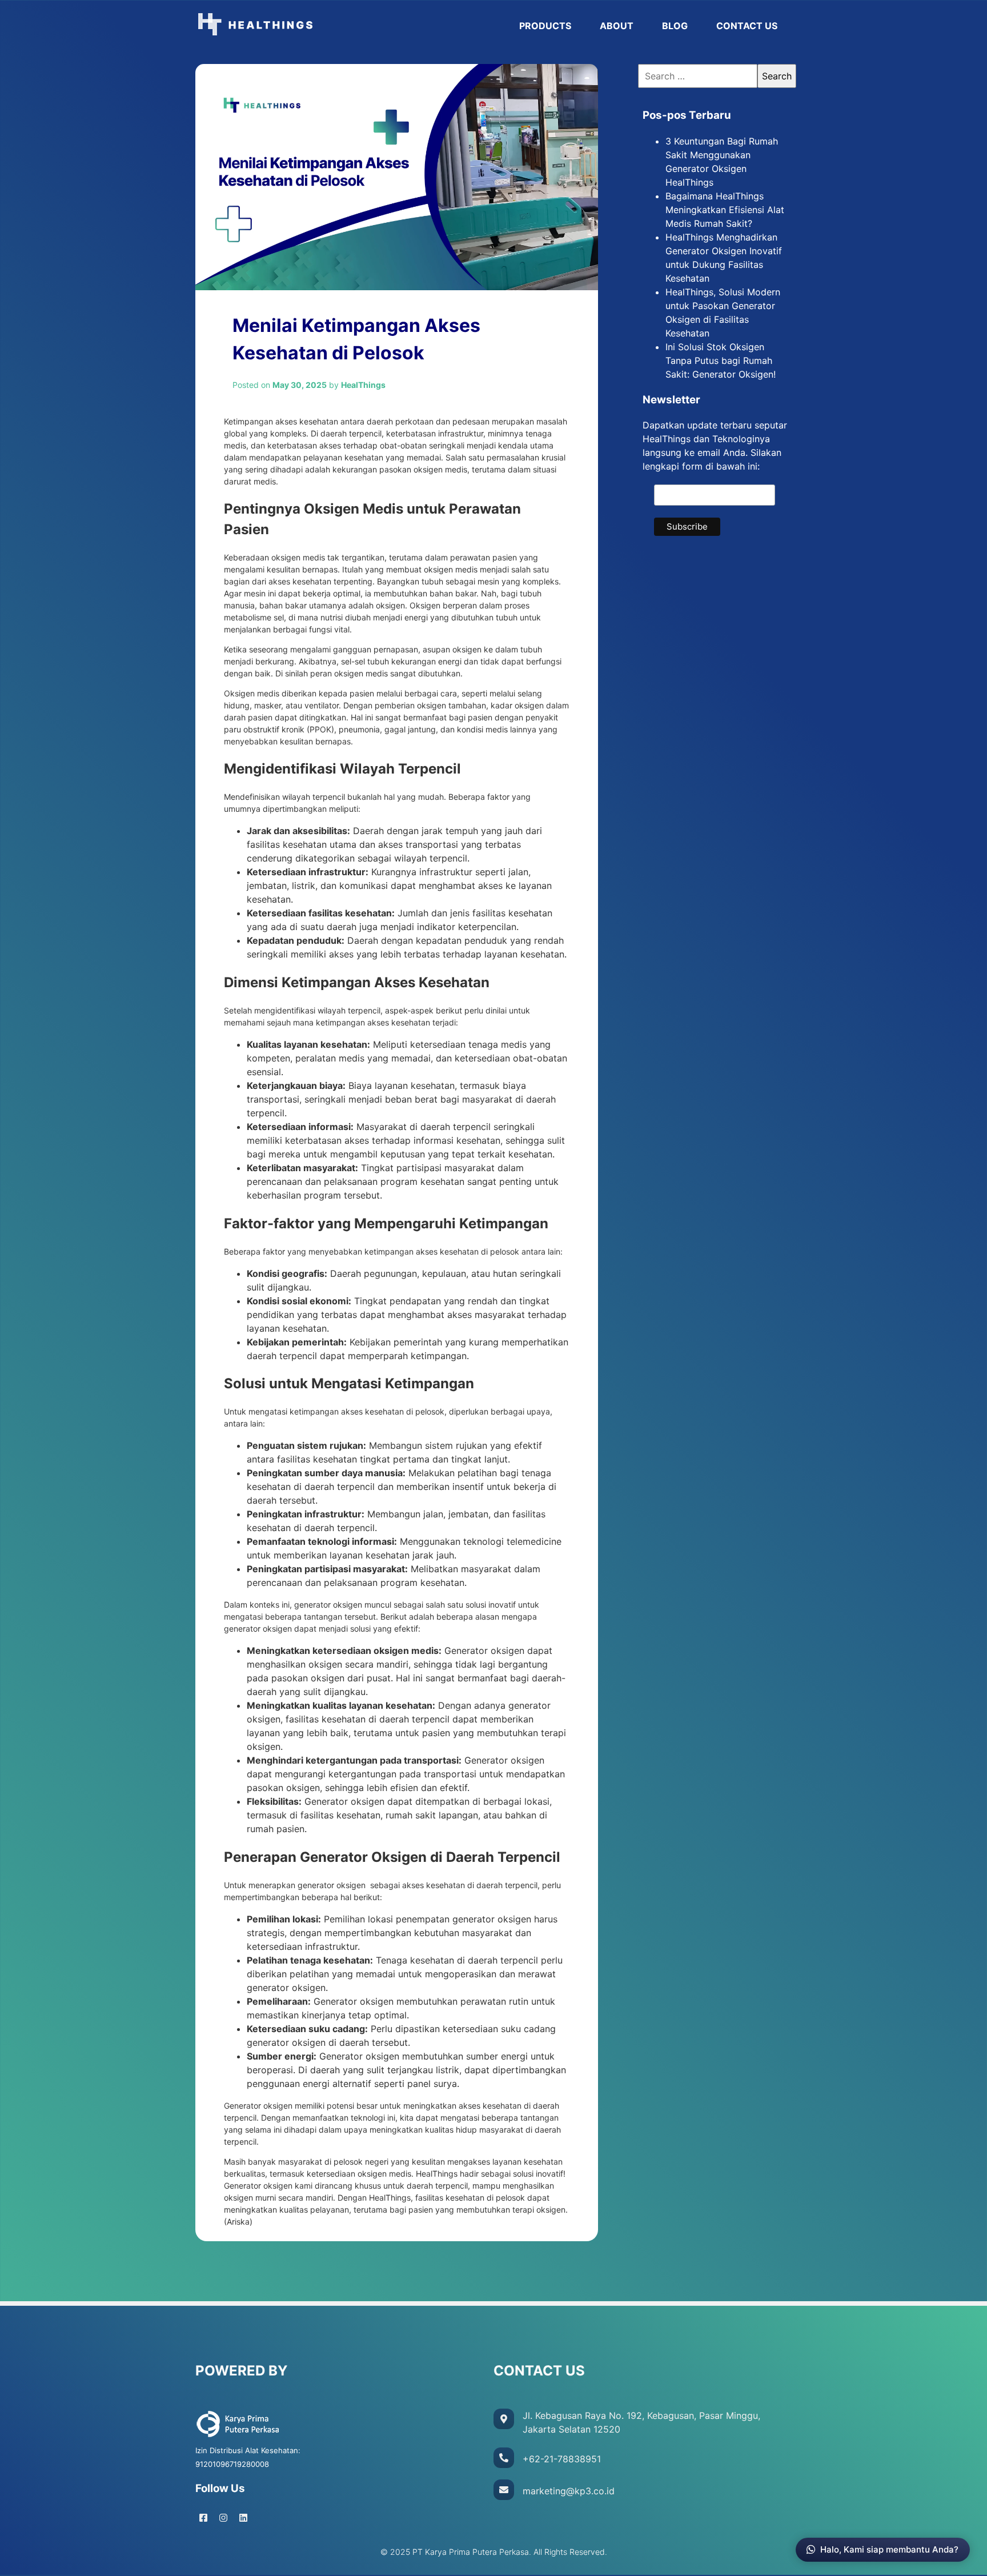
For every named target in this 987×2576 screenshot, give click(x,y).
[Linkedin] (243, 2518)
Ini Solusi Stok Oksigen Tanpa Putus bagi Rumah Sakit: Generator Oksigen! (721, 360)
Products (545, 26)
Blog (675, 26)
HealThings (390, 2198)
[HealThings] (350, 26)
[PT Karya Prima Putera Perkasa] (238, 2436)
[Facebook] (203, 2518)
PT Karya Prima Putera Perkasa (471, 2552)
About (617, 26)
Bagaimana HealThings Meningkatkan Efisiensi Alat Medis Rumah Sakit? (725, 210)
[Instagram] (223, 2518)
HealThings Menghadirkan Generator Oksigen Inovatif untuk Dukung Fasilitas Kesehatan (724, 258)
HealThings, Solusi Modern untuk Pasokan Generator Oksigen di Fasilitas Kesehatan (723, 313)
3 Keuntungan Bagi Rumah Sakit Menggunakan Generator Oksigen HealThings (722, 162)
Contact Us (747, 26)
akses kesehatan (300, 581)
